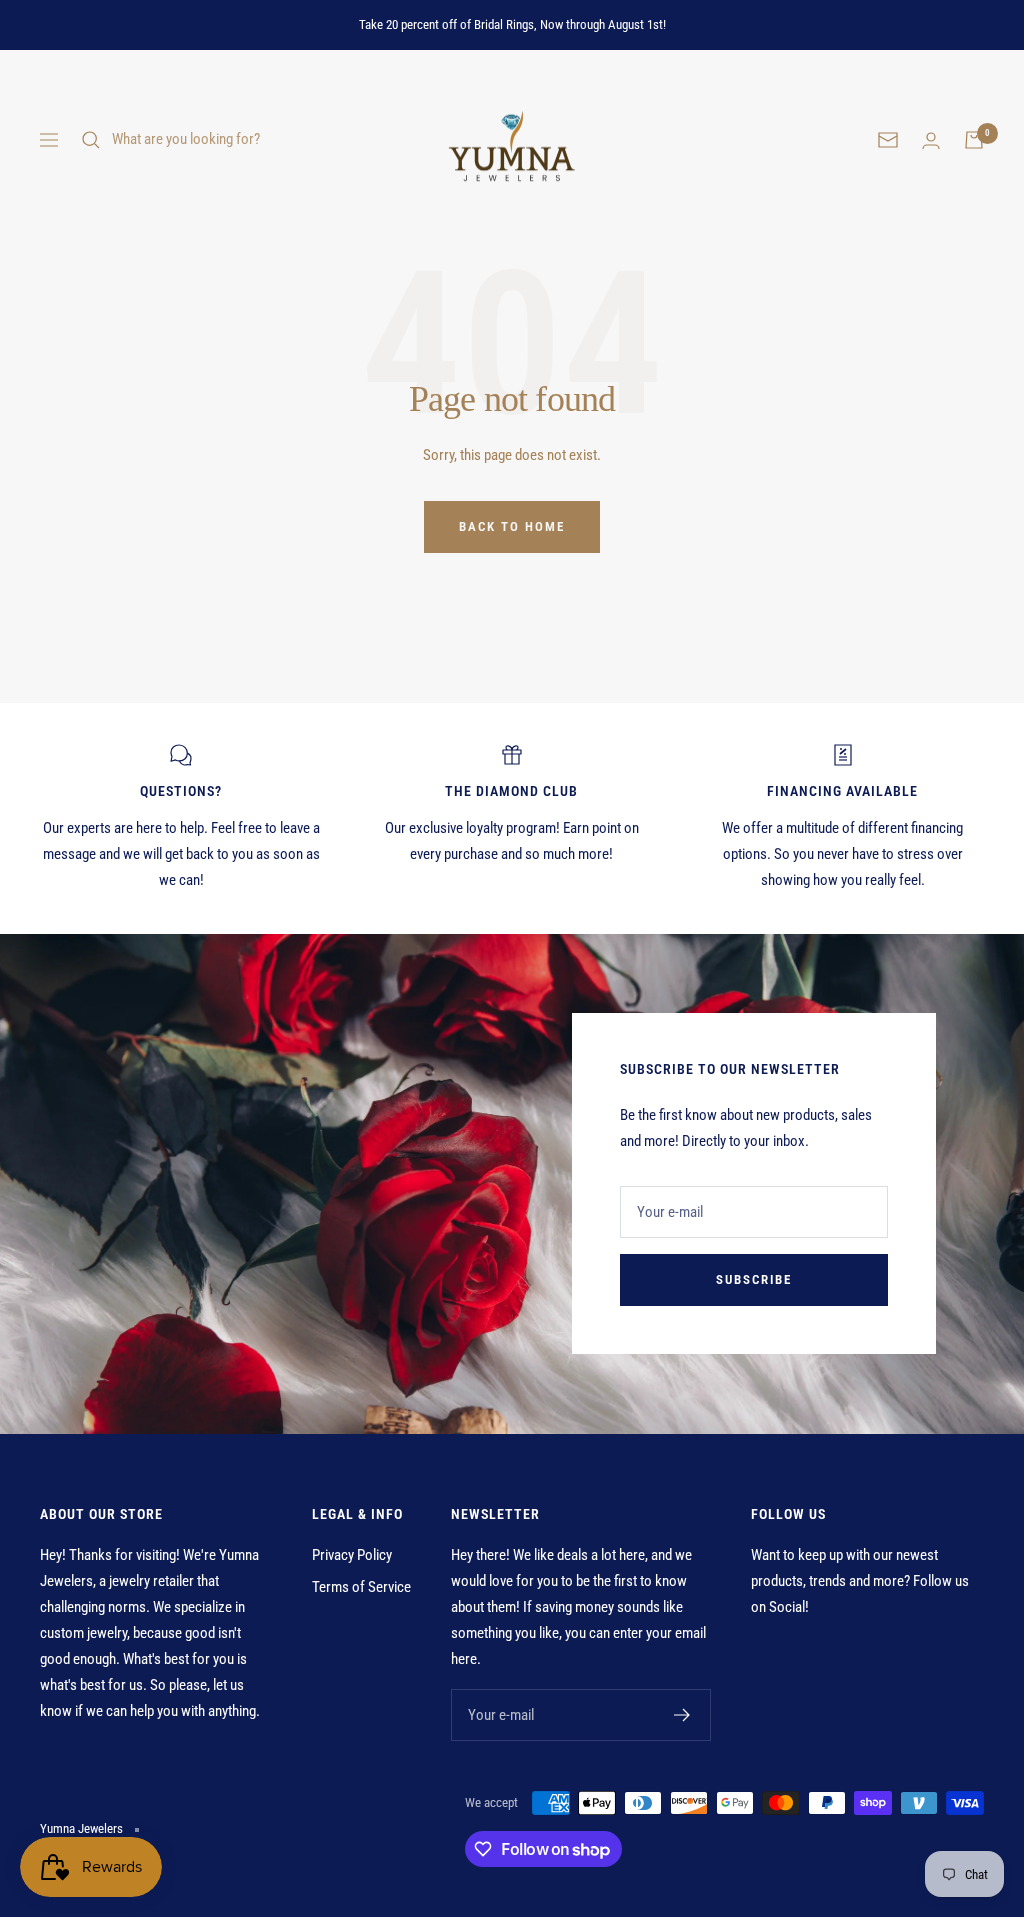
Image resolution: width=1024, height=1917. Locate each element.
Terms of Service (361, 1587)
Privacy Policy (352, 1555)
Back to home (512, 526)
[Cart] (974, 140)
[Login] (931, 140)
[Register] (682, 1715)
